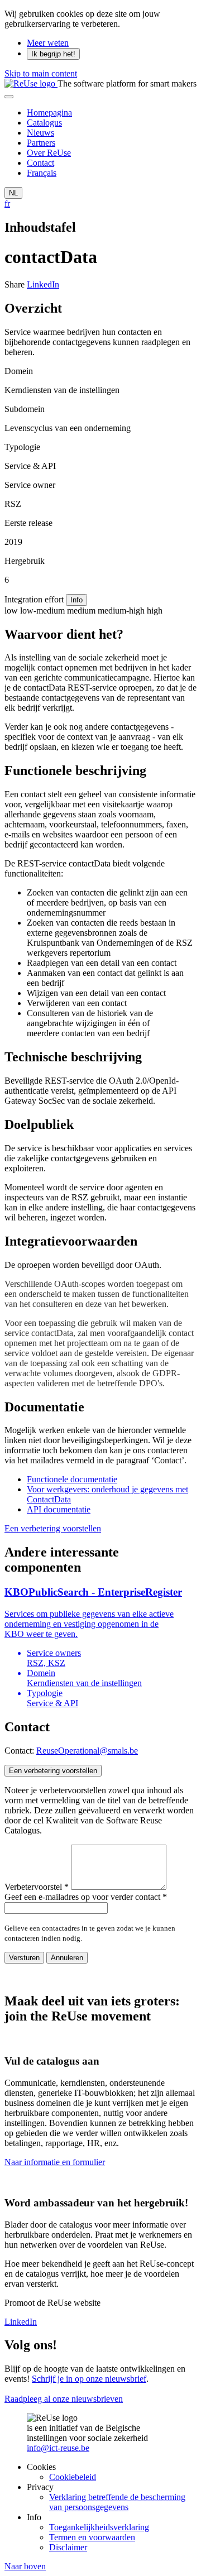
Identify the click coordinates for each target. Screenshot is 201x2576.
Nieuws (40, 133)
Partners (41, 143)
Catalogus (44, 123)
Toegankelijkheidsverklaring (99, 2527)
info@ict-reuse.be (58, 2448)
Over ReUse (49, 153)
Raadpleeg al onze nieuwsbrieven (64, 2399)
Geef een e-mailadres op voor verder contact (86, 1897)
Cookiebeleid (73, 2477)
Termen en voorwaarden (92, 2537)
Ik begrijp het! (53, 54)
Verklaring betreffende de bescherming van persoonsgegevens (117, 2502)
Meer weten (48, 43)
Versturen (24, 1958)
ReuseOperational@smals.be (87, 1751)
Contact (40, 163)
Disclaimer (68, 2547)
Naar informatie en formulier (55, 2162)
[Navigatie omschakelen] (9, 97)
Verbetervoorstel (37, 1887)
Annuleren (67, 1958)
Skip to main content (41, 73)
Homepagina (49, 112)
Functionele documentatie (72, 1479)
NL (13, 193)
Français (42, 173)
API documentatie (59, 1509)
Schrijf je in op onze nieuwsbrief (89, 2379)
